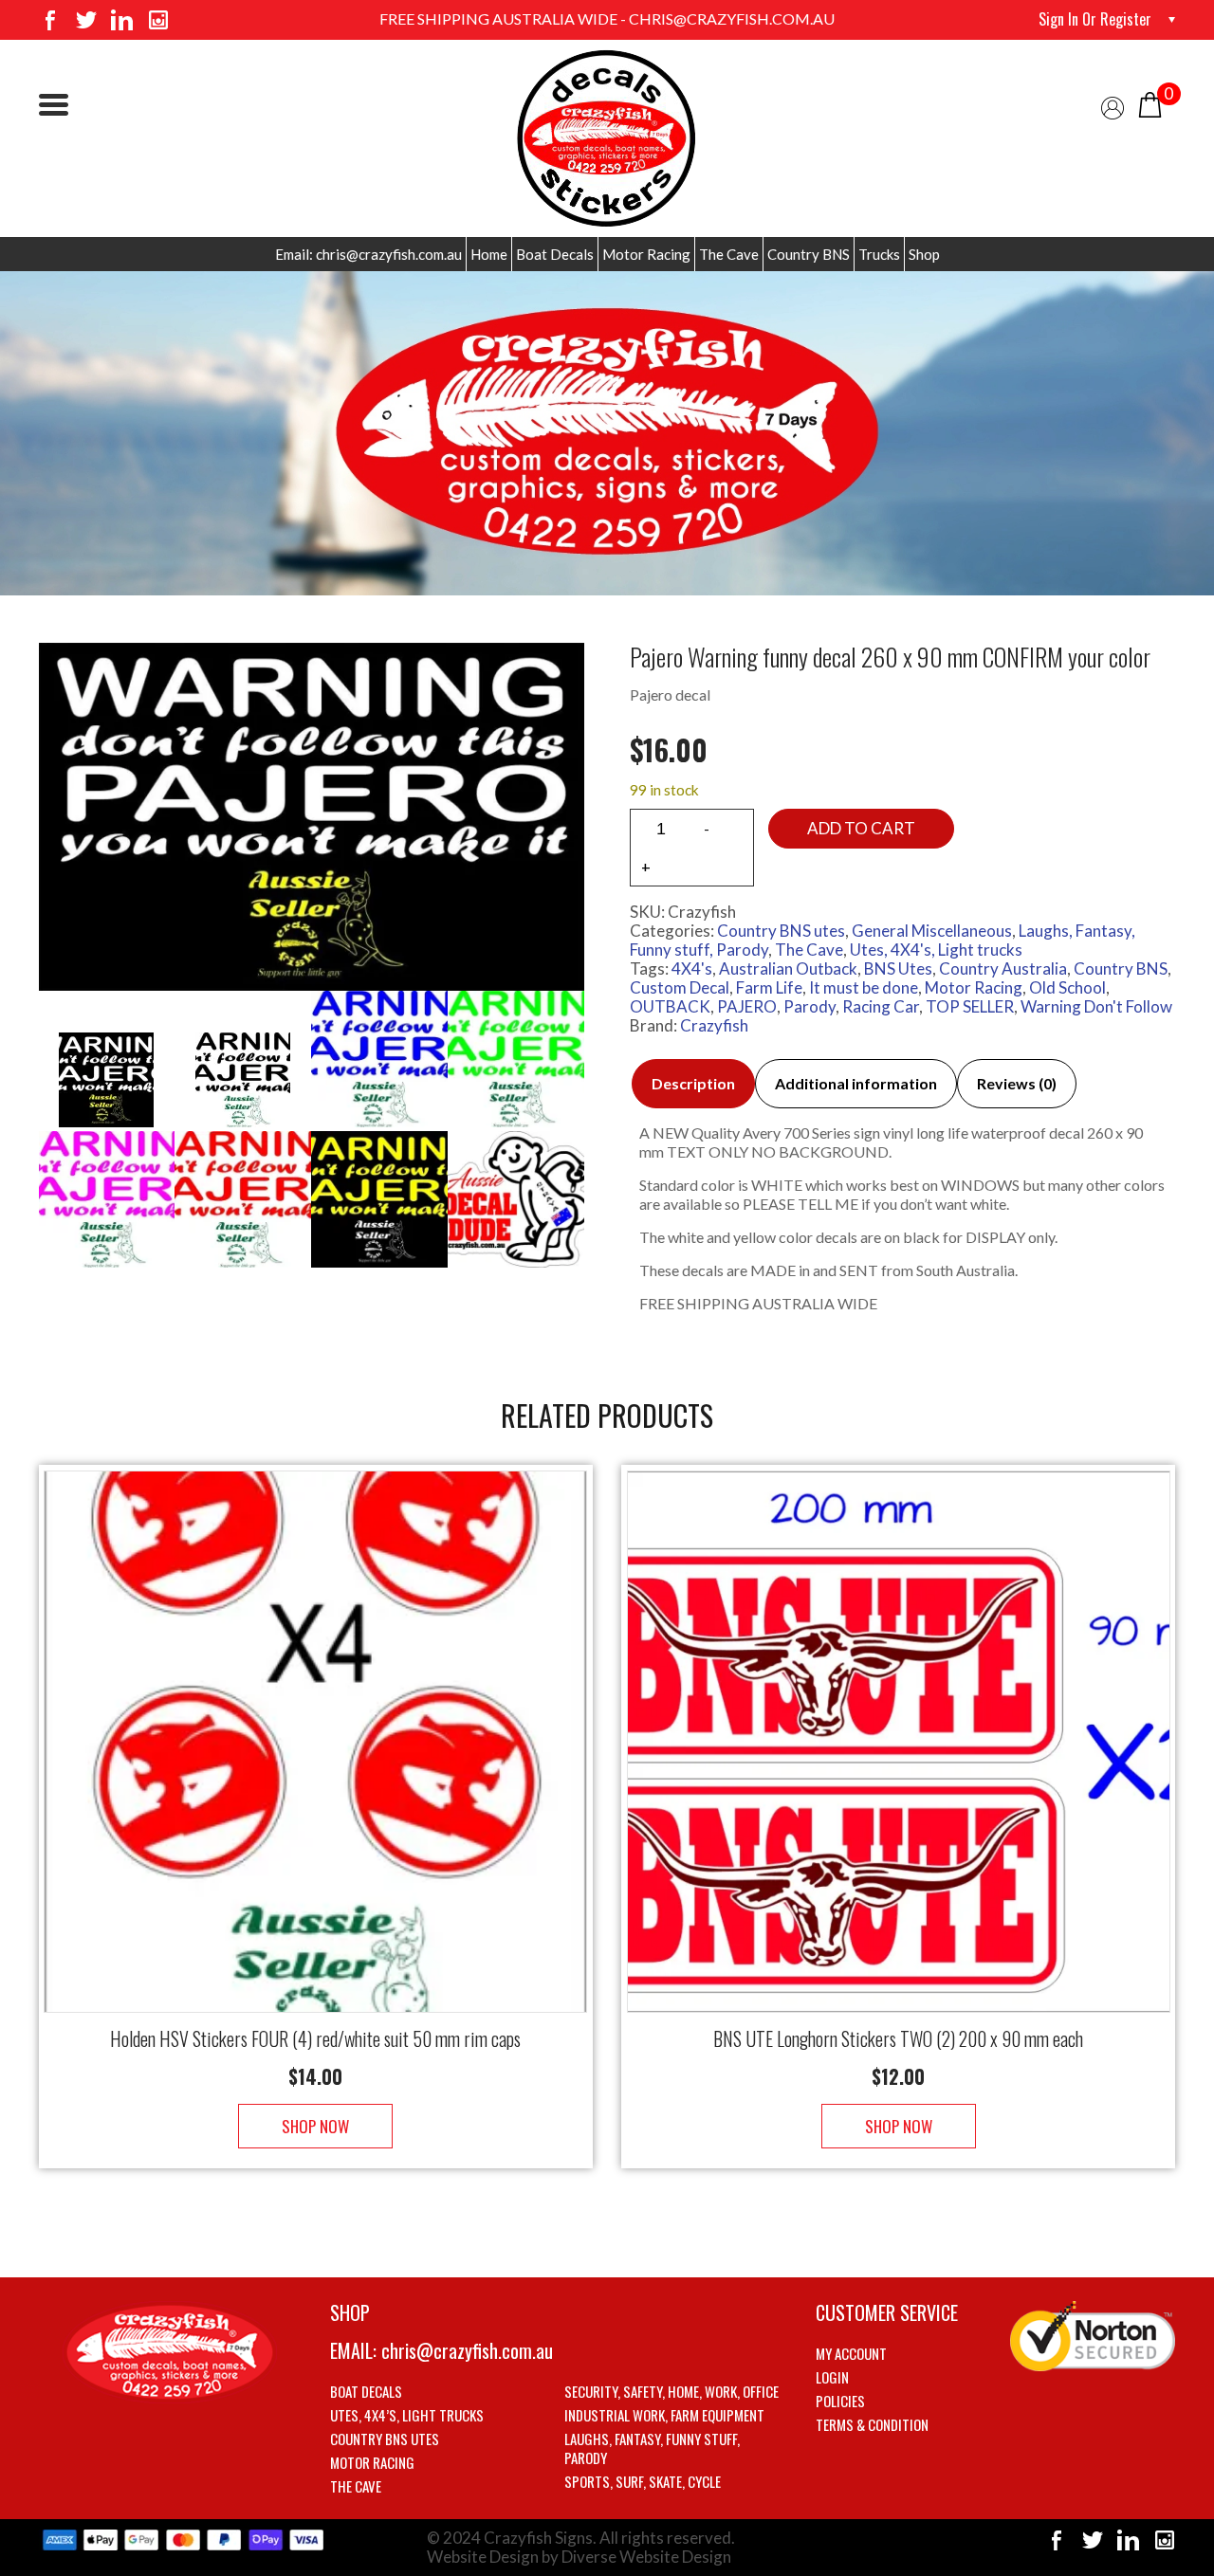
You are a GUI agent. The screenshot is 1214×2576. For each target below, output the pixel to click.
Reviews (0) (1017, 1083)
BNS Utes (898, 968)
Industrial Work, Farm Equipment (664, 2415)
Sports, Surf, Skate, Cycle (643, 2481)
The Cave (729, 254)
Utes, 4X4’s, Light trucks (407, 2415)
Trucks (879, 254)
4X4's (692, 968)
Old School (1067, 987)
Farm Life (769, 987)
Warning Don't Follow (1096, 1006)
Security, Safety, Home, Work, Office (671, 2391)
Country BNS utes (781, 931)
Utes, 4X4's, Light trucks (936, 950)
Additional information (856, 1083)
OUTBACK (670, 1006)
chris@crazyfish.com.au (467, 2350)
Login (832, 2377)
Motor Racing (646, 254)
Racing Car (881, 1006)
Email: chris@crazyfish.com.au (368, 254)
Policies (840, 2401)
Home (489, 254)
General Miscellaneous (932, 931)
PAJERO (747, 1006)
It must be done (864, 987)
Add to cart (861, 828)
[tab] (693, 1084)
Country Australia (1003, 968)
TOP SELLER (970, 1006)
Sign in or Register (1095, 19)
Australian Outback (788, 968)
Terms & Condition (872, 2424)
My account (851, 2353)
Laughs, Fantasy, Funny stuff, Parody (652, 2448)
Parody (809, 1006)
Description (693, 1083)
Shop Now (315, 2126)
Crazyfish (714, 1025)
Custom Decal (680, 987)
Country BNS (809, 254)
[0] (1150, 103)
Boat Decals (555, 254)
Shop (924, 254)
